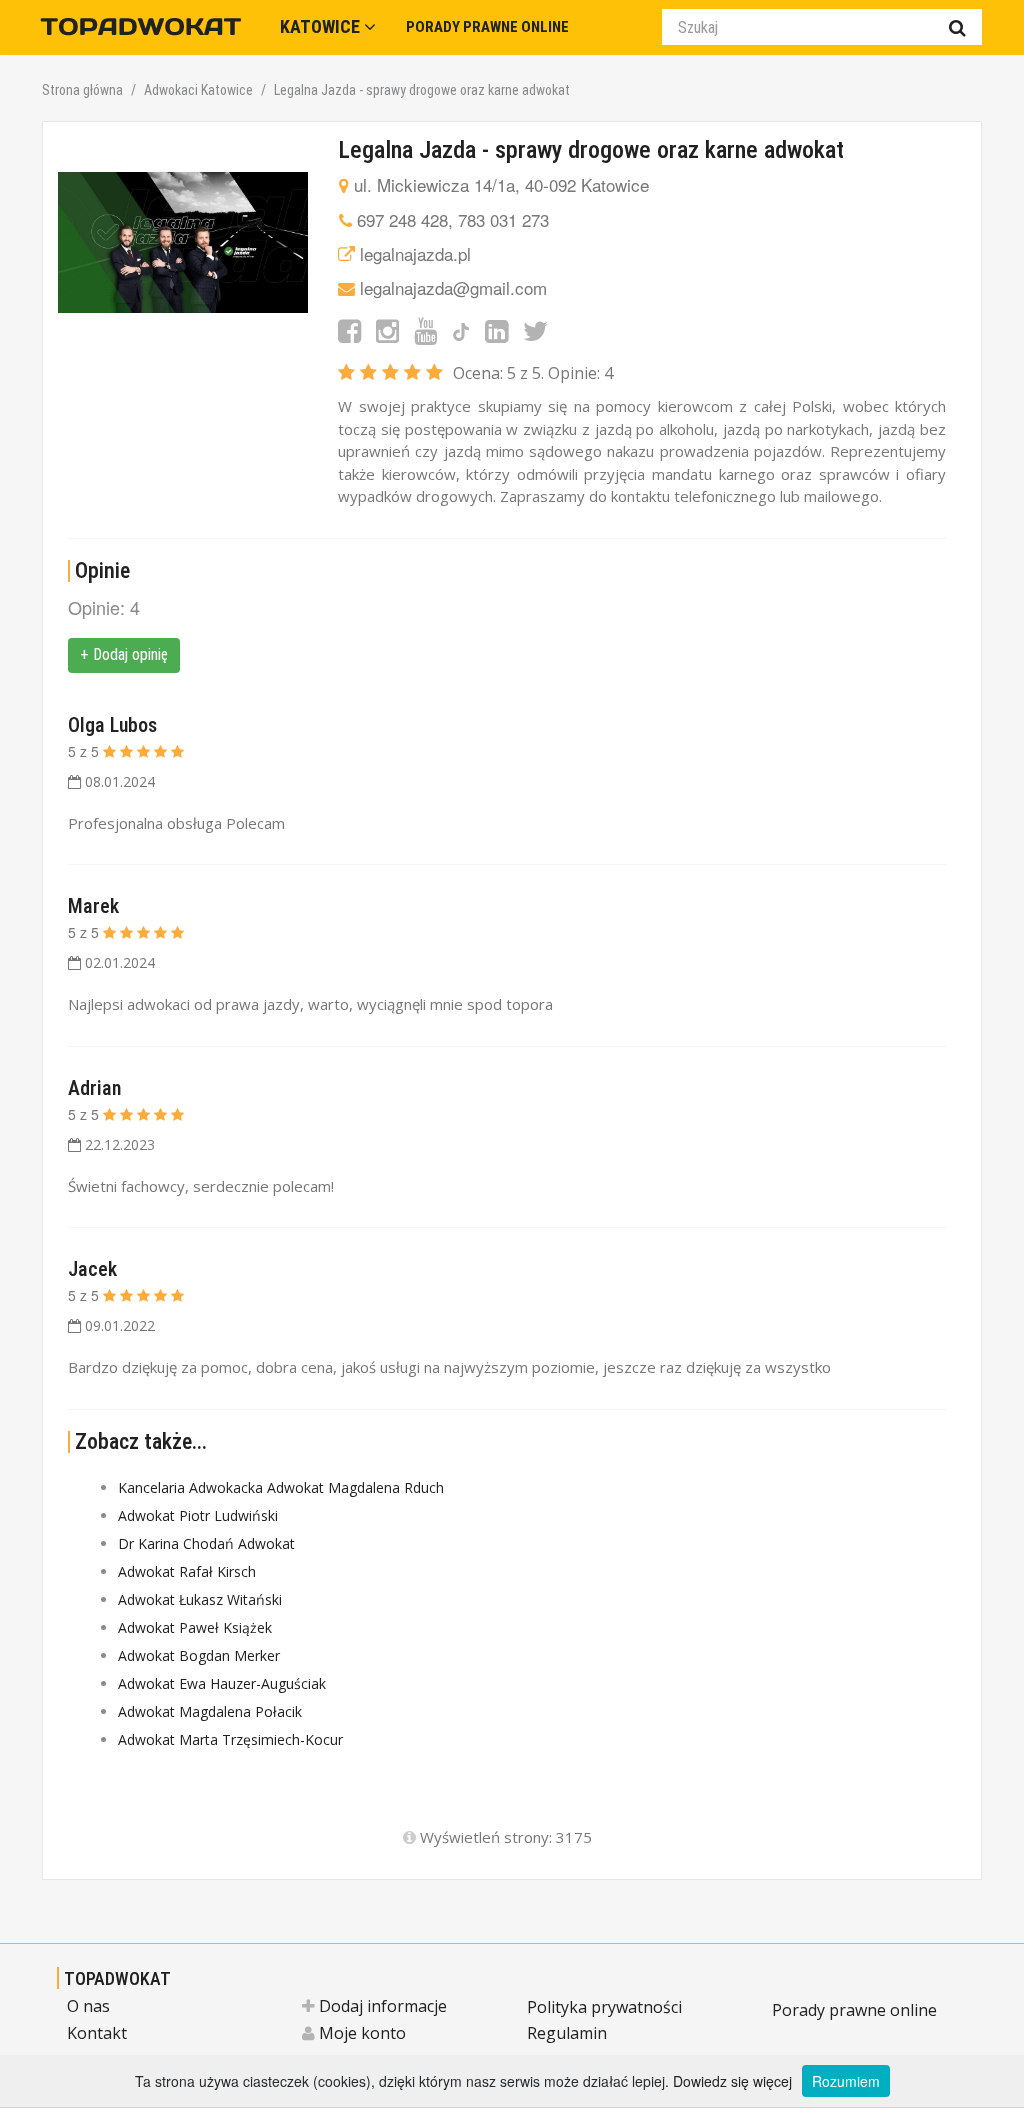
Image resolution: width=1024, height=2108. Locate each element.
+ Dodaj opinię (124, 654)
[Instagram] (387, 329)
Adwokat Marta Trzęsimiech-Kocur (230, 1739)
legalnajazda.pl (415, 253)
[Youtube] (425, 329)
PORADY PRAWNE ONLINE (487, 27)
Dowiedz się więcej (732, 2081)
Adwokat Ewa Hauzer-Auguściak (222, 1683)
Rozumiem (846, 2081)
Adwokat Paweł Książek (195, 1627)
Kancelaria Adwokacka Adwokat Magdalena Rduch (281, 1487)
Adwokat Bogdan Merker (199, 1655)
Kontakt (97, 2033)
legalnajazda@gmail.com (453, 287)
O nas (88, 2006)
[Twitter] (535, 329)
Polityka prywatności (604, 2007)
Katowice (322, 26)
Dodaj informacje (381, 2006)
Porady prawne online (854, 2010)
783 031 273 (503, 219)
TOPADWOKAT (117, 1978)
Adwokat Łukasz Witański (200, 1599)
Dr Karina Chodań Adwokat (206, 1543)
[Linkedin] (496, 329)
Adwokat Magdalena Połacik (210, 1711)
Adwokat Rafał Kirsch (187, 1571)
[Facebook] (349, 329)
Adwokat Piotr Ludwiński (198, 1515)
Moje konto (360, 2033)
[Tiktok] (461, 329)
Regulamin (567, 2033)
